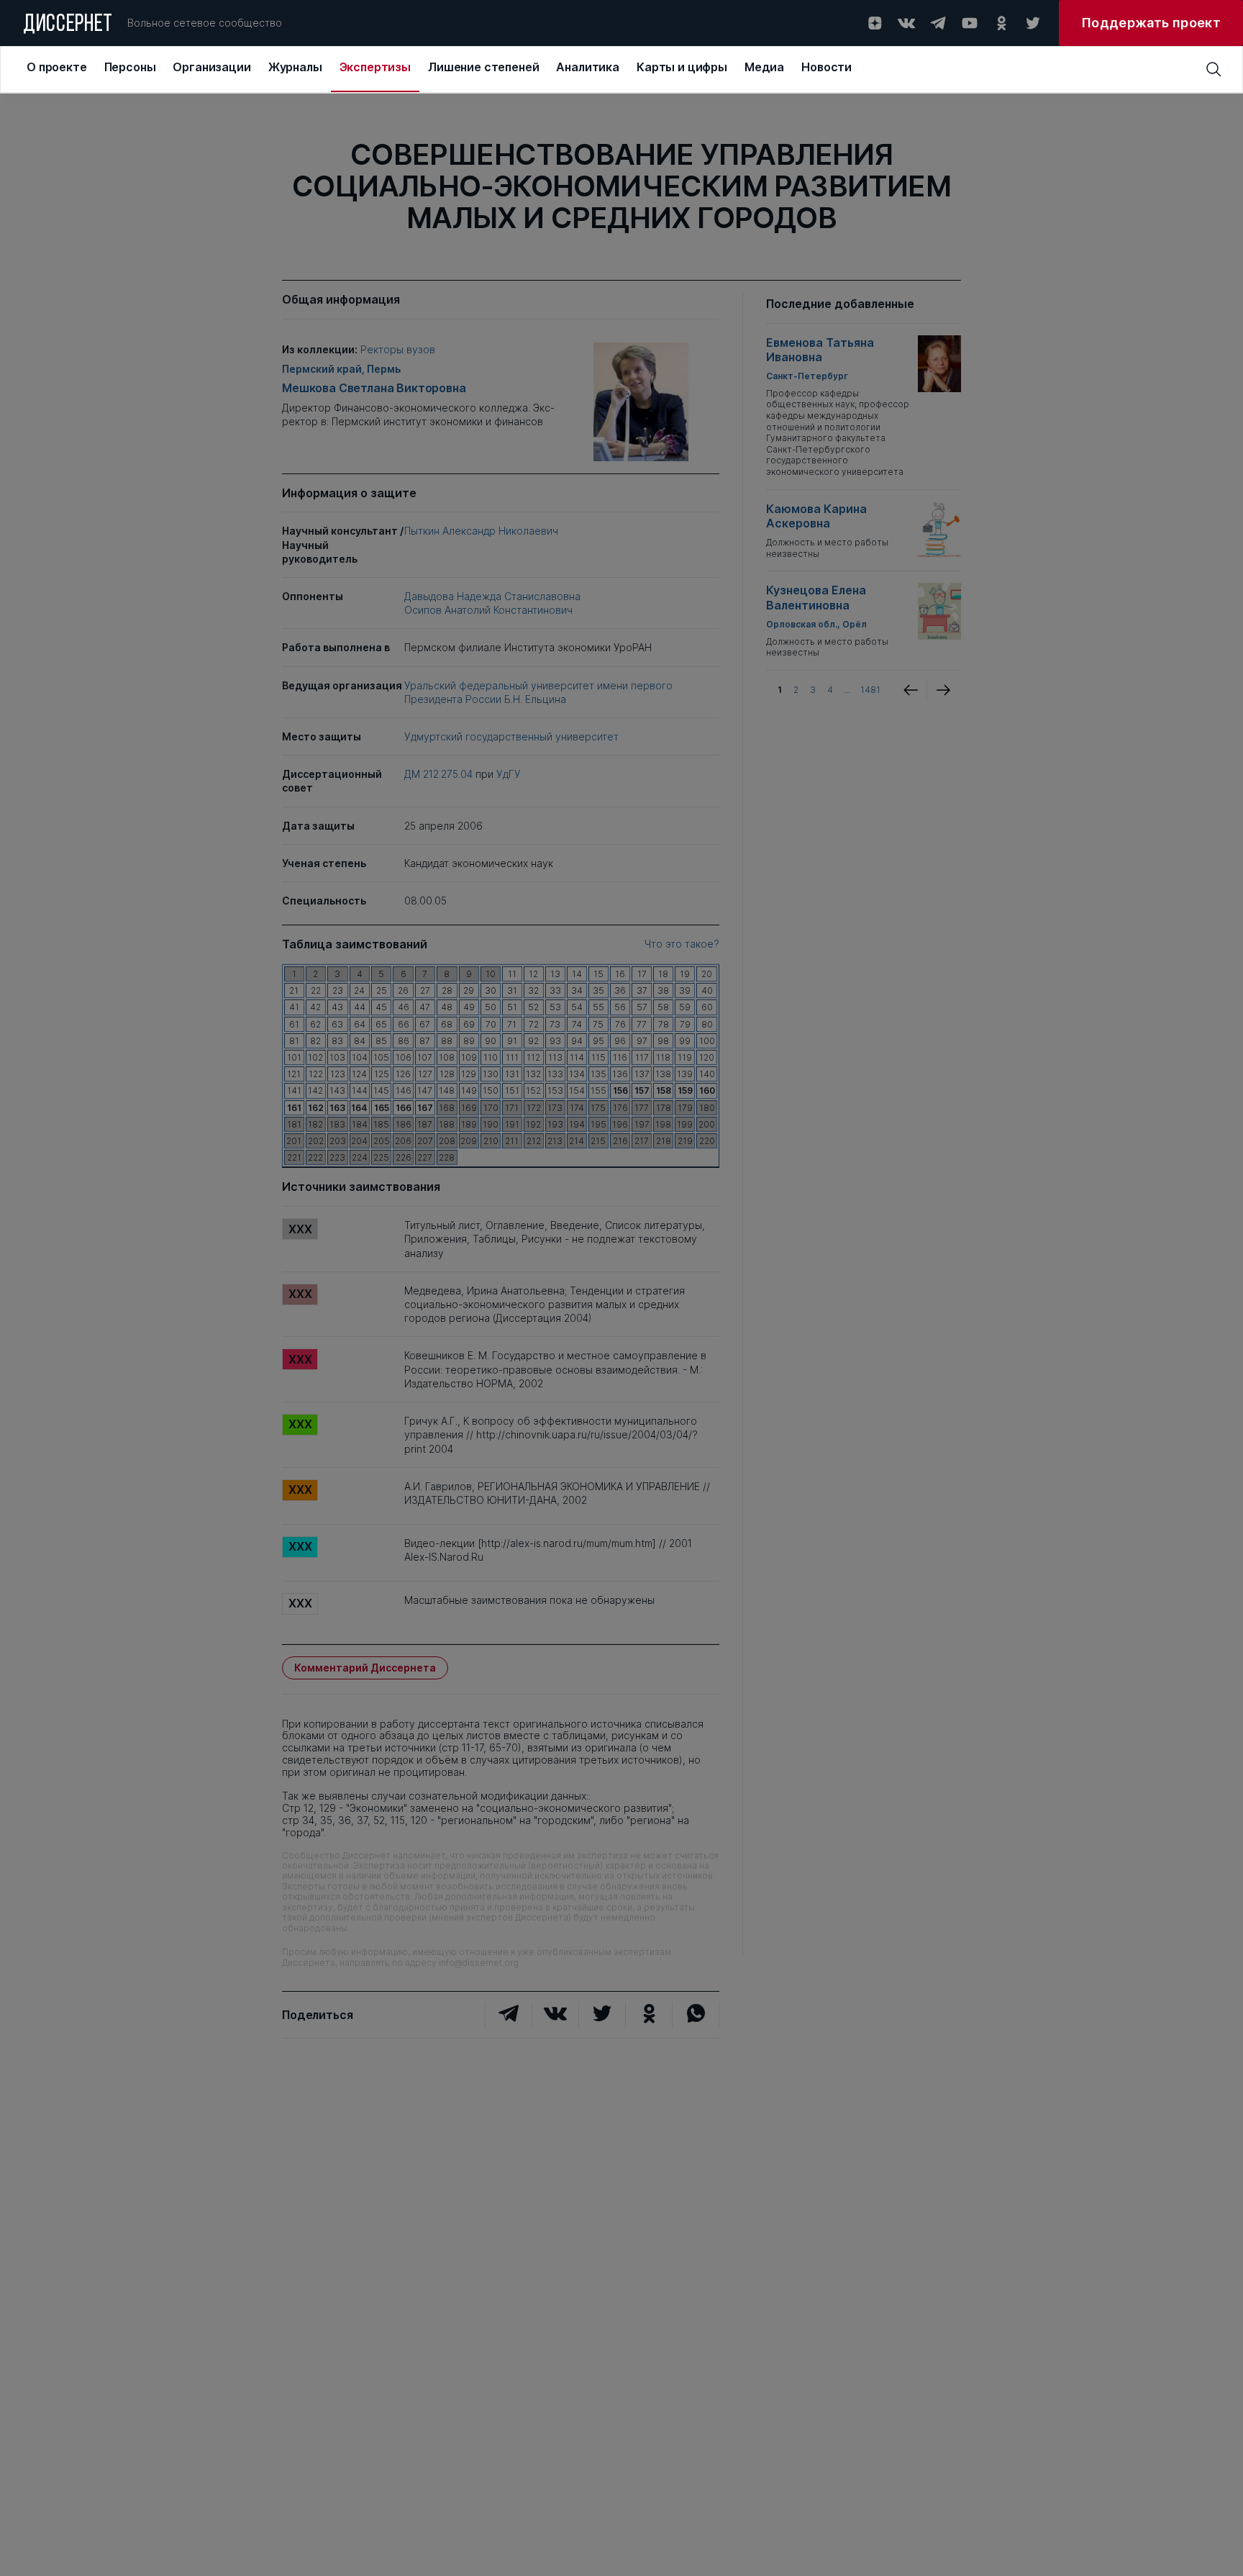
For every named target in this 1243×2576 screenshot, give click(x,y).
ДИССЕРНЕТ (68, 25)
